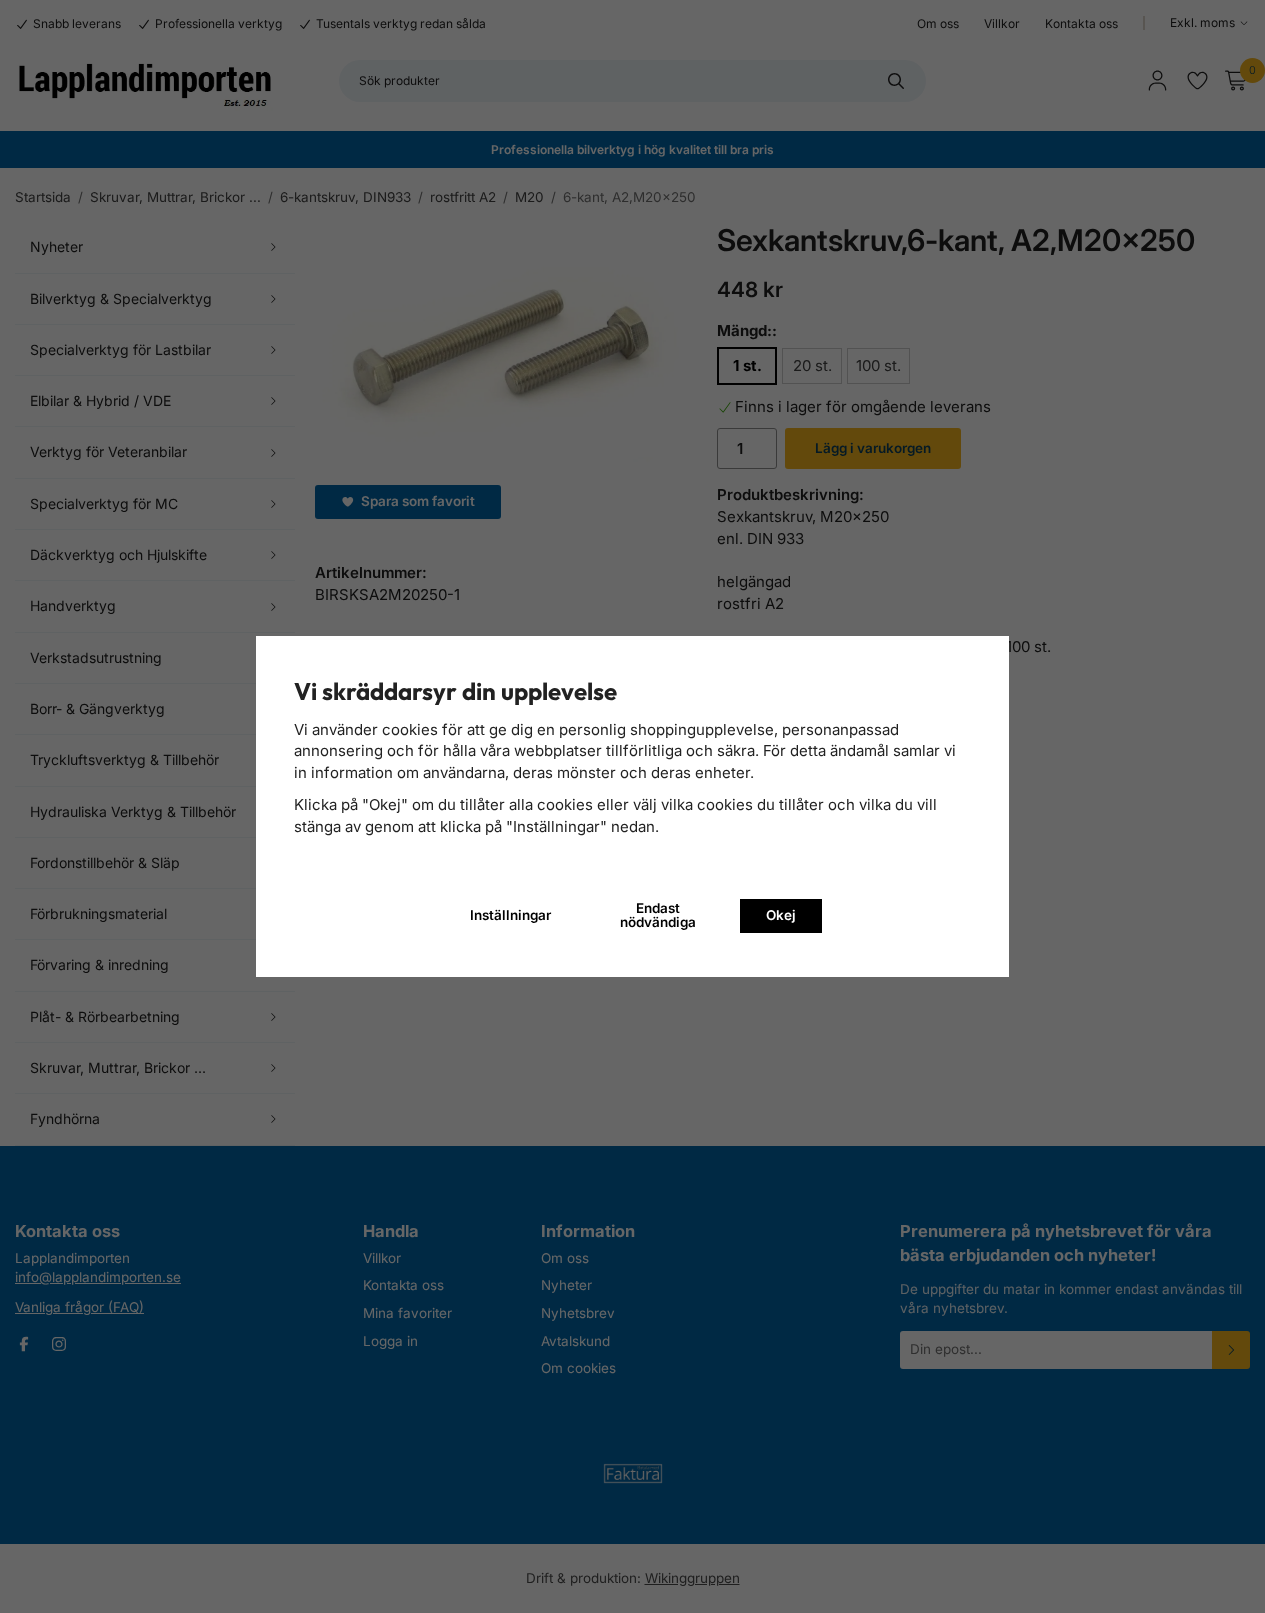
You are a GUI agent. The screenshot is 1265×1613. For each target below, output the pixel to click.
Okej (781, 915)
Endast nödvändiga (658, 915)
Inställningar (510, 915)
